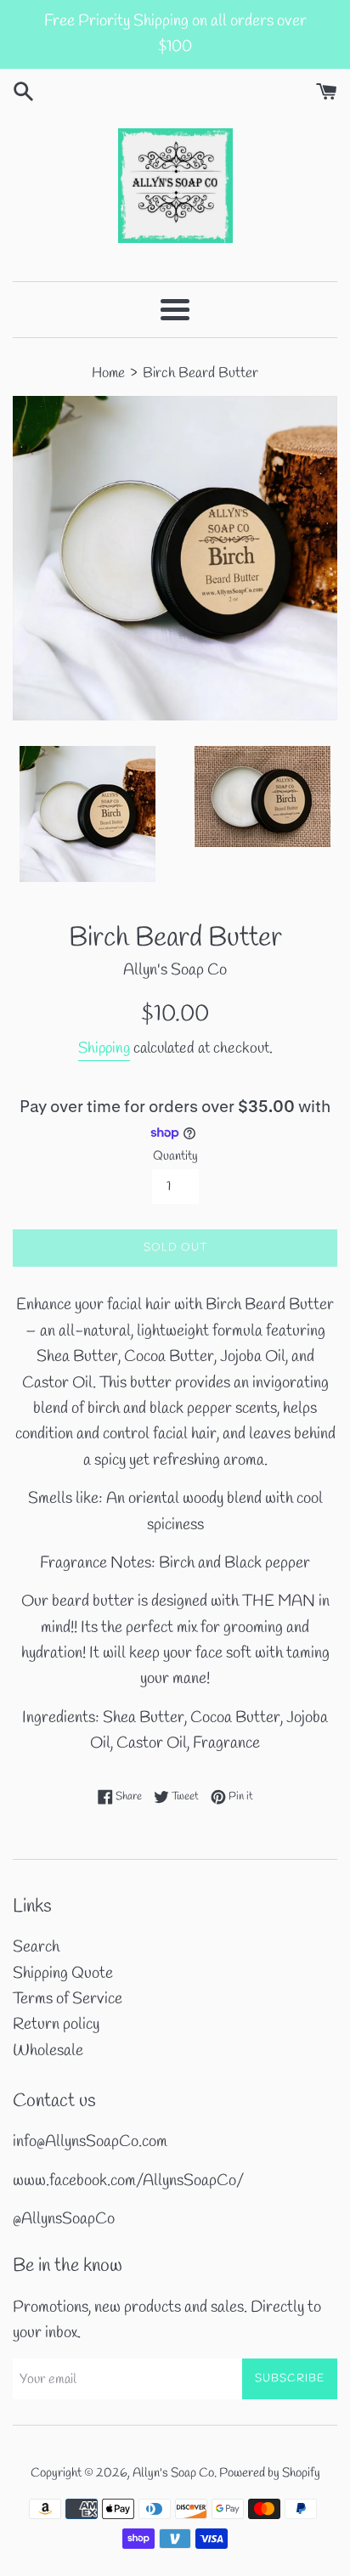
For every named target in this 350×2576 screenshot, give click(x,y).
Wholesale (48, 2051)
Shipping (104, 1048)
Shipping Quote (63, 1974)
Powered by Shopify (270, 2473)
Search (36, 1947)
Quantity (175, 1156)
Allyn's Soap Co (173, 2473)
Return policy (56, 2025)
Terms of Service (68, 1999)
